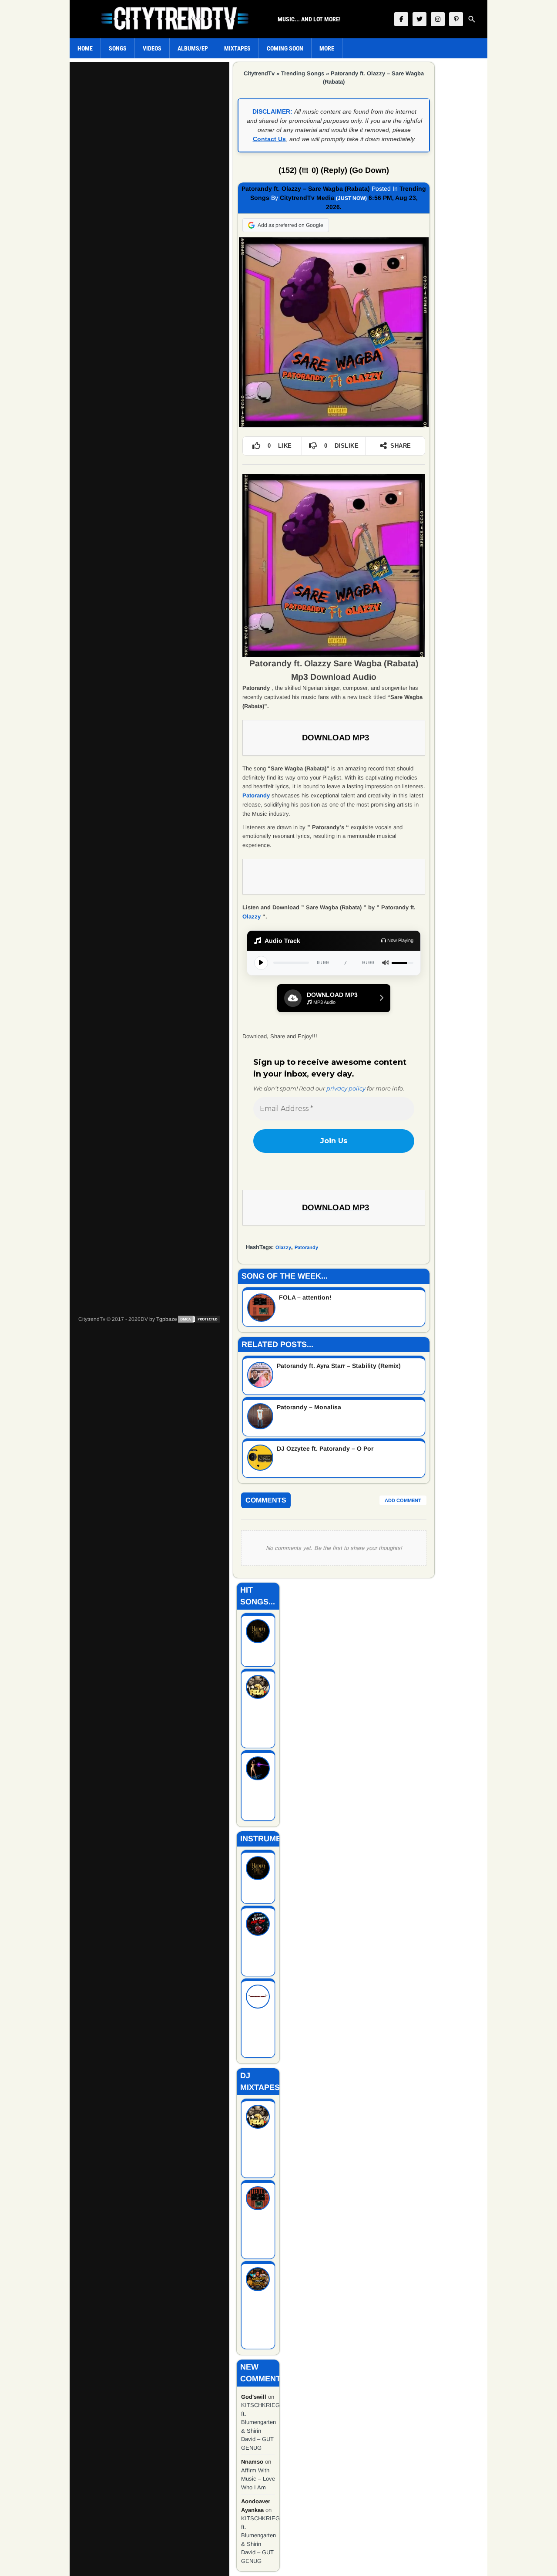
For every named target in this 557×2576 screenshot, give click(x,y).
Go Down (369, 170)
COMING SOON (285, 48)
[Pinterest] (456, 19)
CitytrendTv (259, 73)
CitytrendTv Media (307, 198)
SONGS (118, 48)
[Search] (472, 19)
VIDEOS (152, 48)
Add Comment (403, 1500)
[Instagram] (438, 19)
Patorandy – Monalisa (309, 1407)
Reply (334, 170)
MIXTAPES (237, 48)
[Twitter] (419, 19)
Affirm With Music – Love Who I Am (258, 2479)
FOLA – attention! (305, 1297)
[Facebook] (401, 19)
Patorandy (306, 1247)
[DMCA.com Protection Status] (199, 1319)
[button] (334, 998)
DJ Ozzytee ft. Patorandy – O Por (325, 1448)
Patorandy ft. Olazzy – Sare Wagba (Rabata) (306, 189)
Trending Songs (303, 73)
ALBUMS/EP (193, 48)
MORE (327, 48)
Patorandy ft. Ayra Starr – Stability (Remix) (339, 1366)
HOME (85, 48)
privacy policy (346, 1088)
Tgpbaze (167, 1319)
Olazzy (252, 917)
